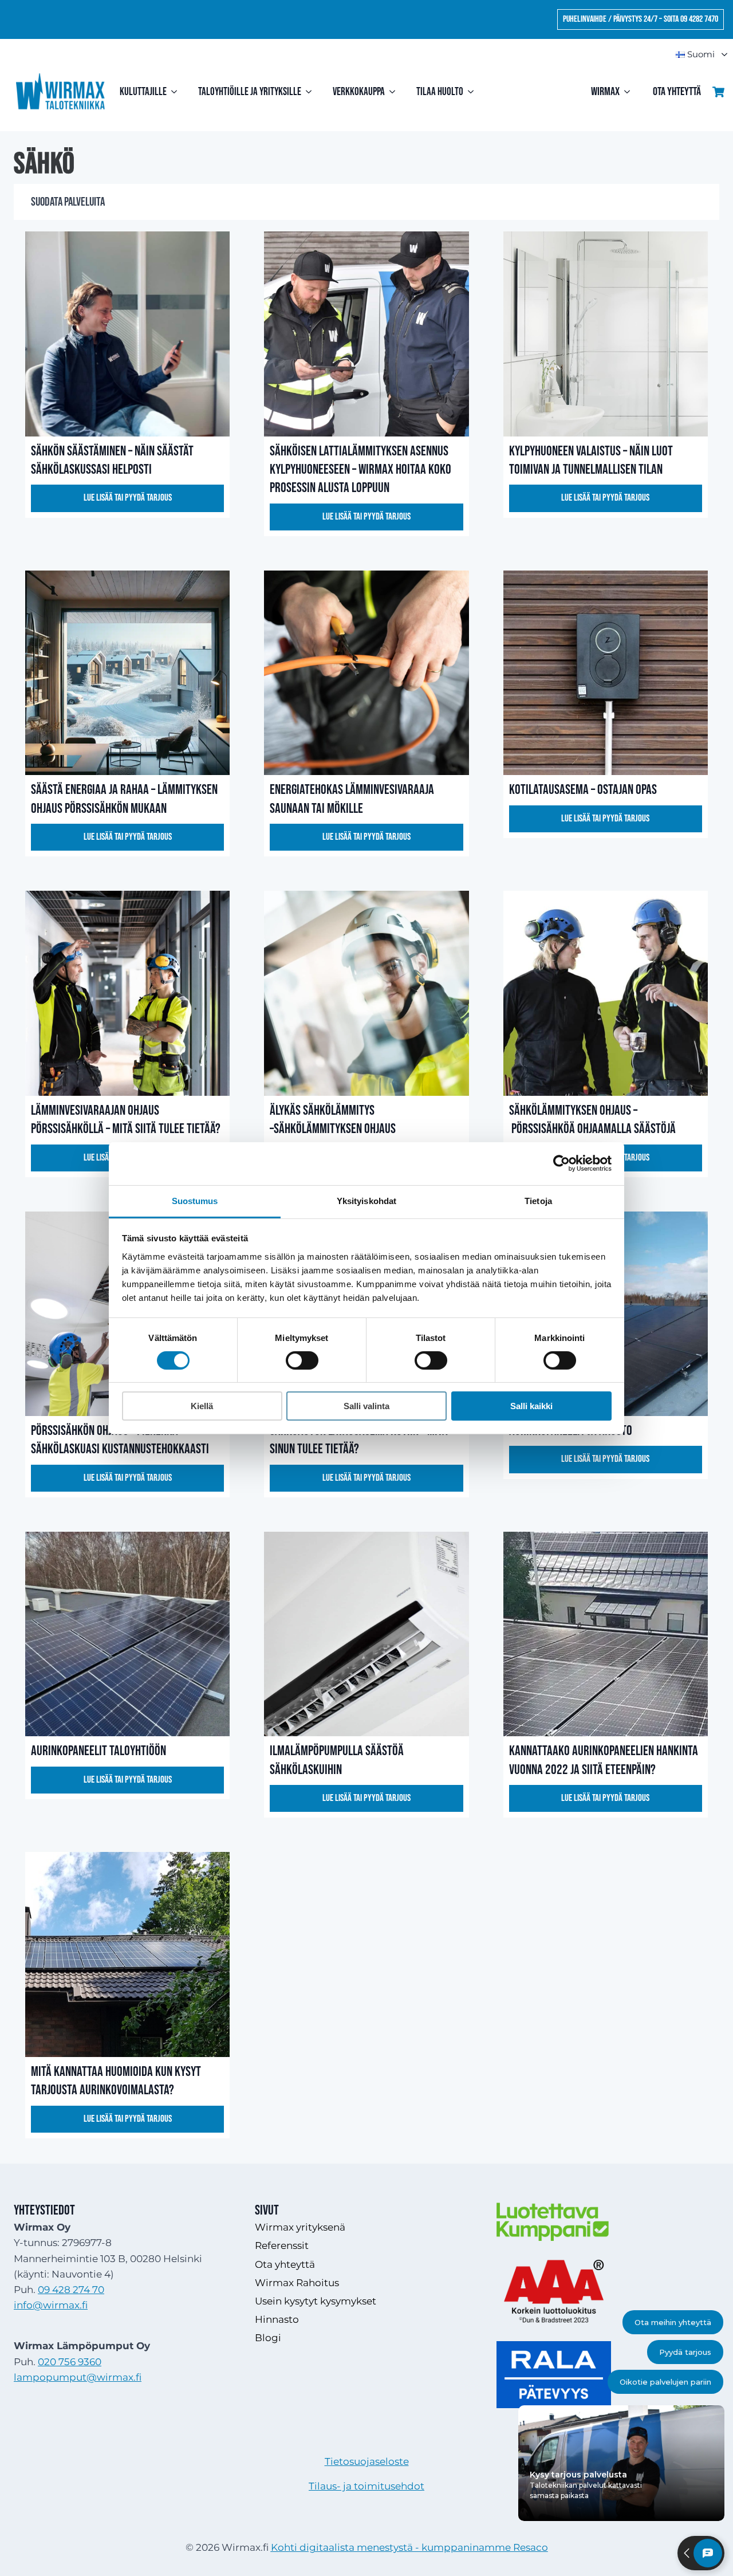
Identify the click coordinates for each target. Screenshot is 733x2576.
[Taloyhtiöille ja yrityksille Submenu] (311, 92)
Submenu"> (719, 55)
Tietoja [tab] (538, 1200)
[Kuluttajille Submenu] (177, 92)
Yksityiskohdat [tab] (366, 1200)
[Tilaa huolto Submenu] (473, 92)
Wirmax (605, 92)
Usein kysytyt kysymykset (316, 2301)
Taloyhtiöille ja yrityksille (250, 92)
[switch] (302, 1360)
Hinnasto (277, 2319)
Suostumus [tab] (195, 1200)
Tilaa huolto (440, 92)
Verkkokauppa (359, 92)
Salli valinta (366, 1406)
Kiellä (202, 1406)
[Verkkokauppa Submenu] (395, 92)
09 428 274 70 (71, 2290)
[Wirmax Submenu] (630, 92)
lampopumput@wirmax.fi (78, 2377)
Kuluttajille (143, 92)
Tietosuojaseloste (367, 2461)
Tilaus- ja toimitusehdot (366, 2486)
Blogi (268, 2338)
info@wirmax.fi (51, 2305)
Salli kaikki (531, 1406)
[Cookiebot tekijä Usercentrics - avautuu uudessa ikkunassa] (561, 1163)
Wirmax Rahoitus (297, 2283)
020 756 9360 (70, 2362)
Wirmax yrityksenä (300, 2227)
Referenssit (282, 2245)
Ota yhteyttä (677, 92)
